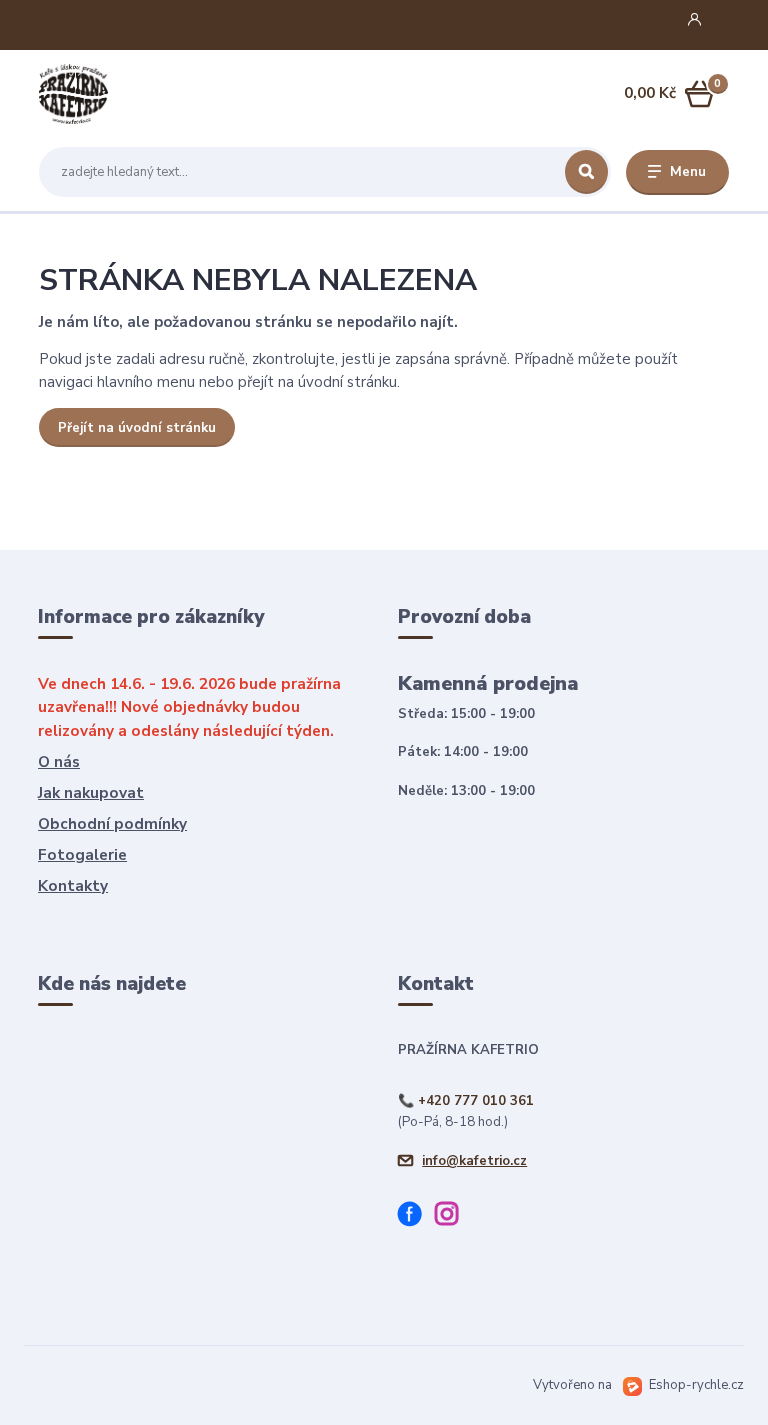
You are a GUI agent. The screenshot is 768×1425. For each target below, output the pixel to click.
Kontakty (73, 885)
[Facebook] (416, 1217)
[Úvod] (133, 94)
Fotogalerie (82, 854)
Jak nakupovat (91, 792)
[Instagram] (453, 1217)
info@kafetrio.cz (474, 1161)
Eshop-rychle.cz (696, 1385)
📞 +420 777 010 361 (466, 1101)
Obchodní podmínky (112, 823)
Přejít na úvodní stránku (137, 428)
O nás (59, 761)
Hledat (586, 172)
